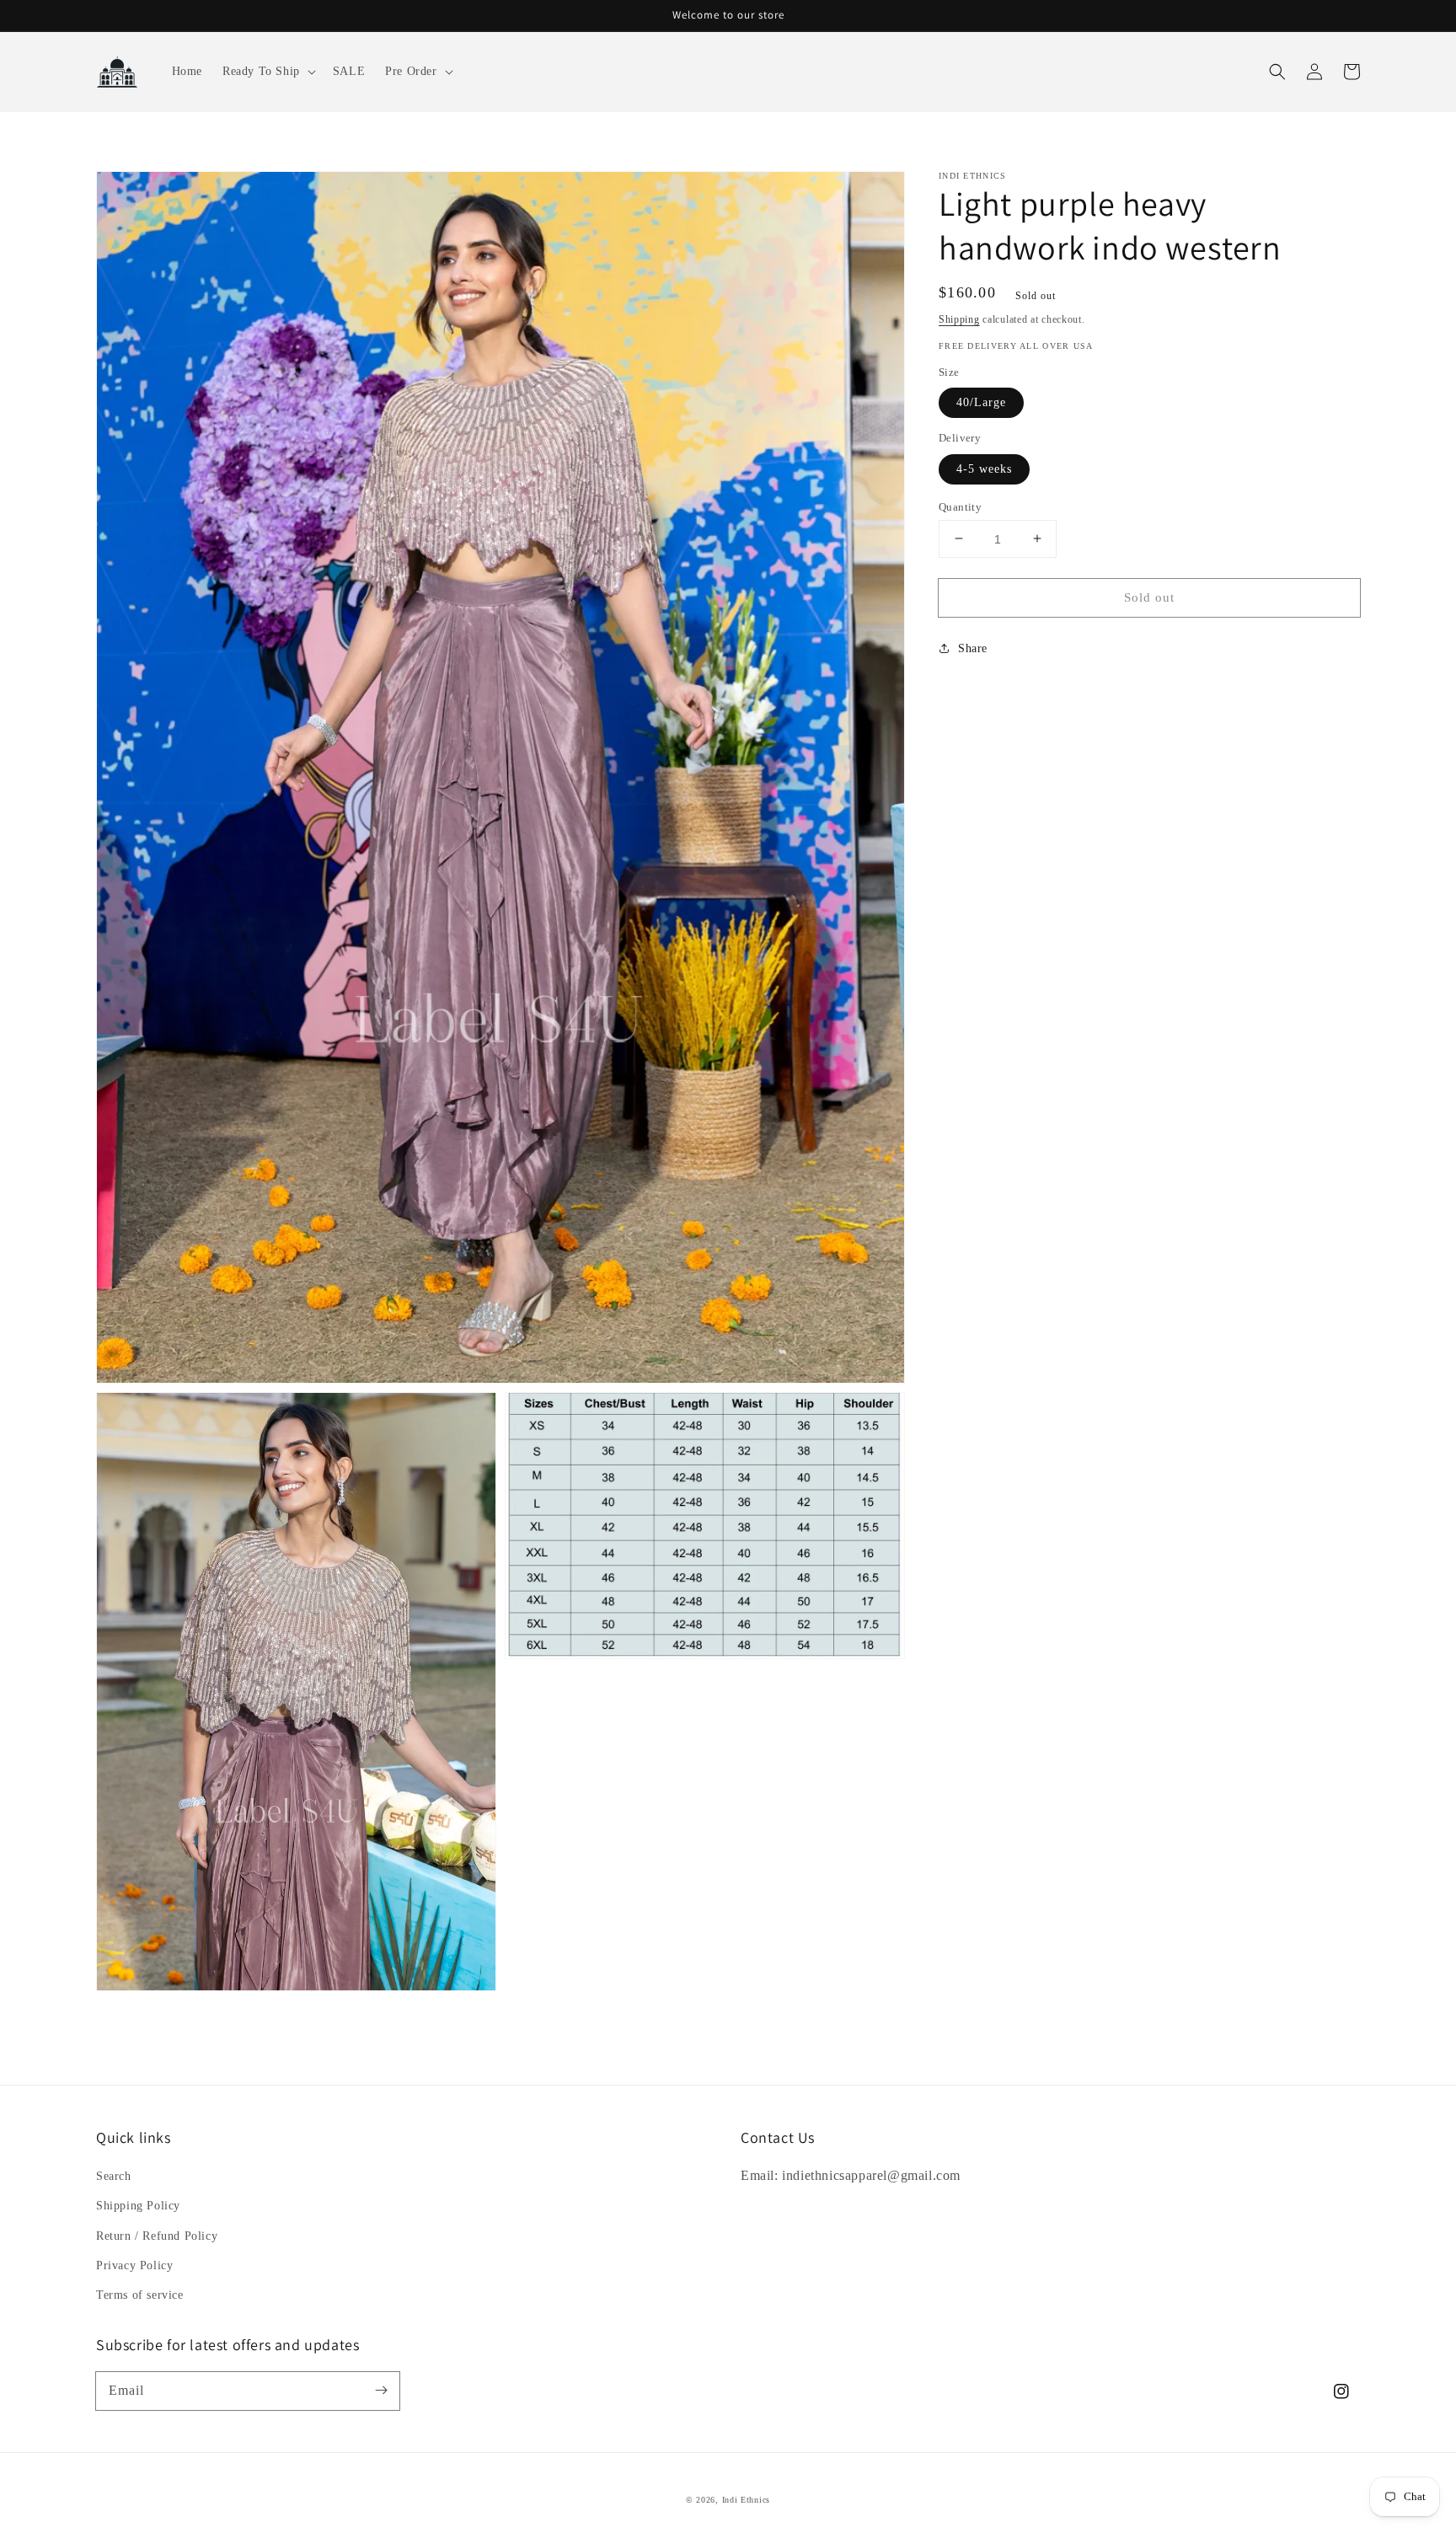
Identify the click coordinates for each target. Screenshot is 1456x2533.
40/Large (981, 402)
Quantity (960, 506)
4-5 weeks (984, 468)
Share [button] (973, 648)
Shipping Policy (138, 2206)
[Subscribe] (381, 2391)
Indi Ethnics (746, 2500)
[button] (268, 72)
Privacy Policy (134, 2265)
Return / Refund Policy (157, 2236)
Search (114, 2176)
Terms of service (140, 2295)
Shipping (959, 319)
